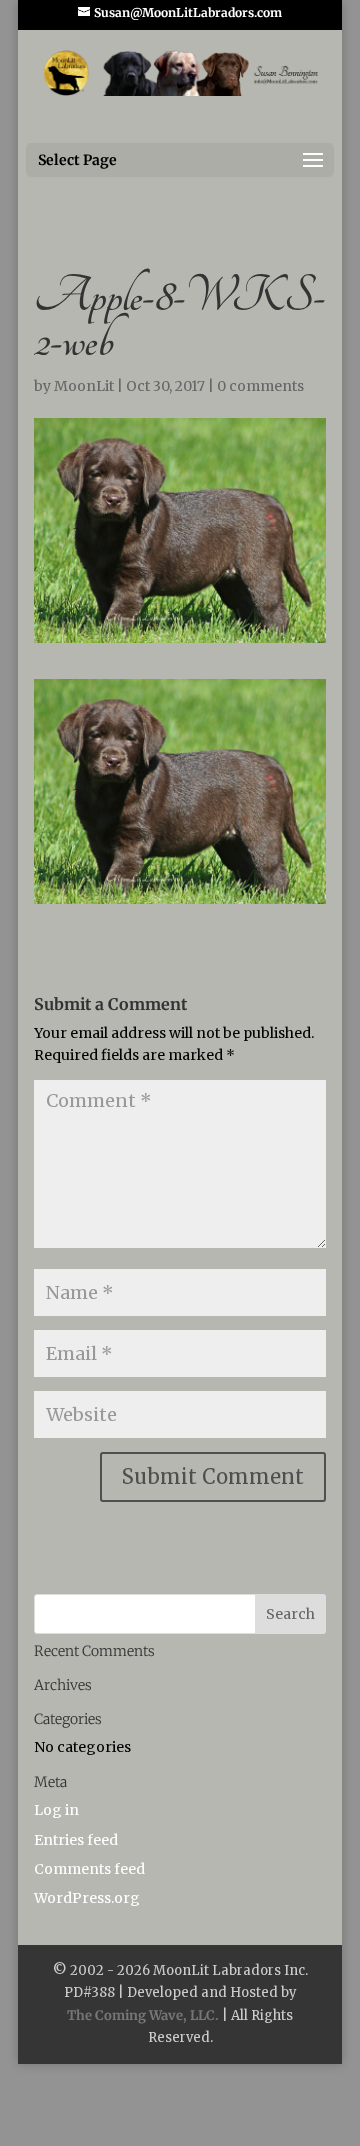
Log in (56, 1810)
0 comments (260, 386)
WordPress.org (87, 1898)
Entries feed (76, 1840)
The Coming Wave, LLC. (143, 2015)
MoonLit (84, 386)
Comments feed (89, 1869)
